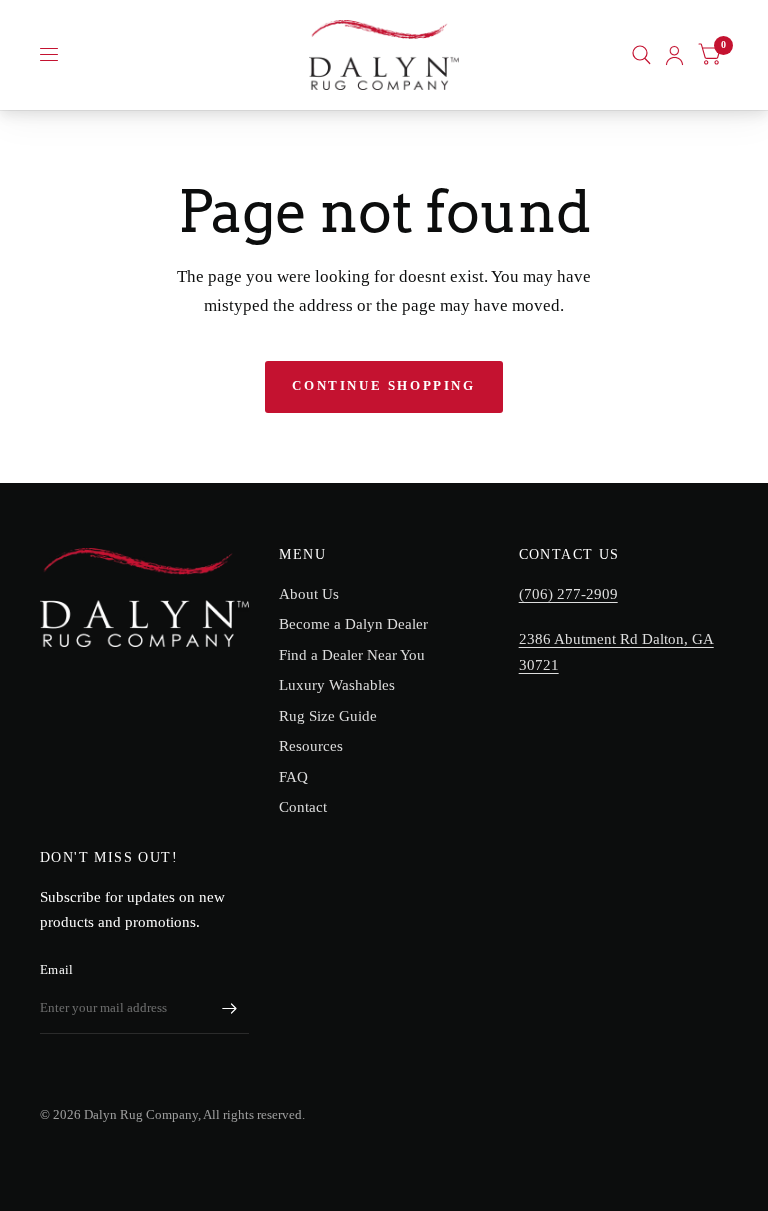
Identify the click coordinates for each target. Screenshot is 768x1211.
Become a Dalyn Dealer (353, 624)
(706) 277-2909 (568, 594)
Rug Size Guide (328, 716)
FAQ (293, 777)
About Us (309, 594)
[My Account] (674, 55)
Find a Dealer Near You (352, 655)
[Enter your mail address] (229, 1008)
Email (56, 969)
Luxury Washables (337, 685)
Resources (311, 746)
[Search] (641, 55)
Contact (303, 807)
